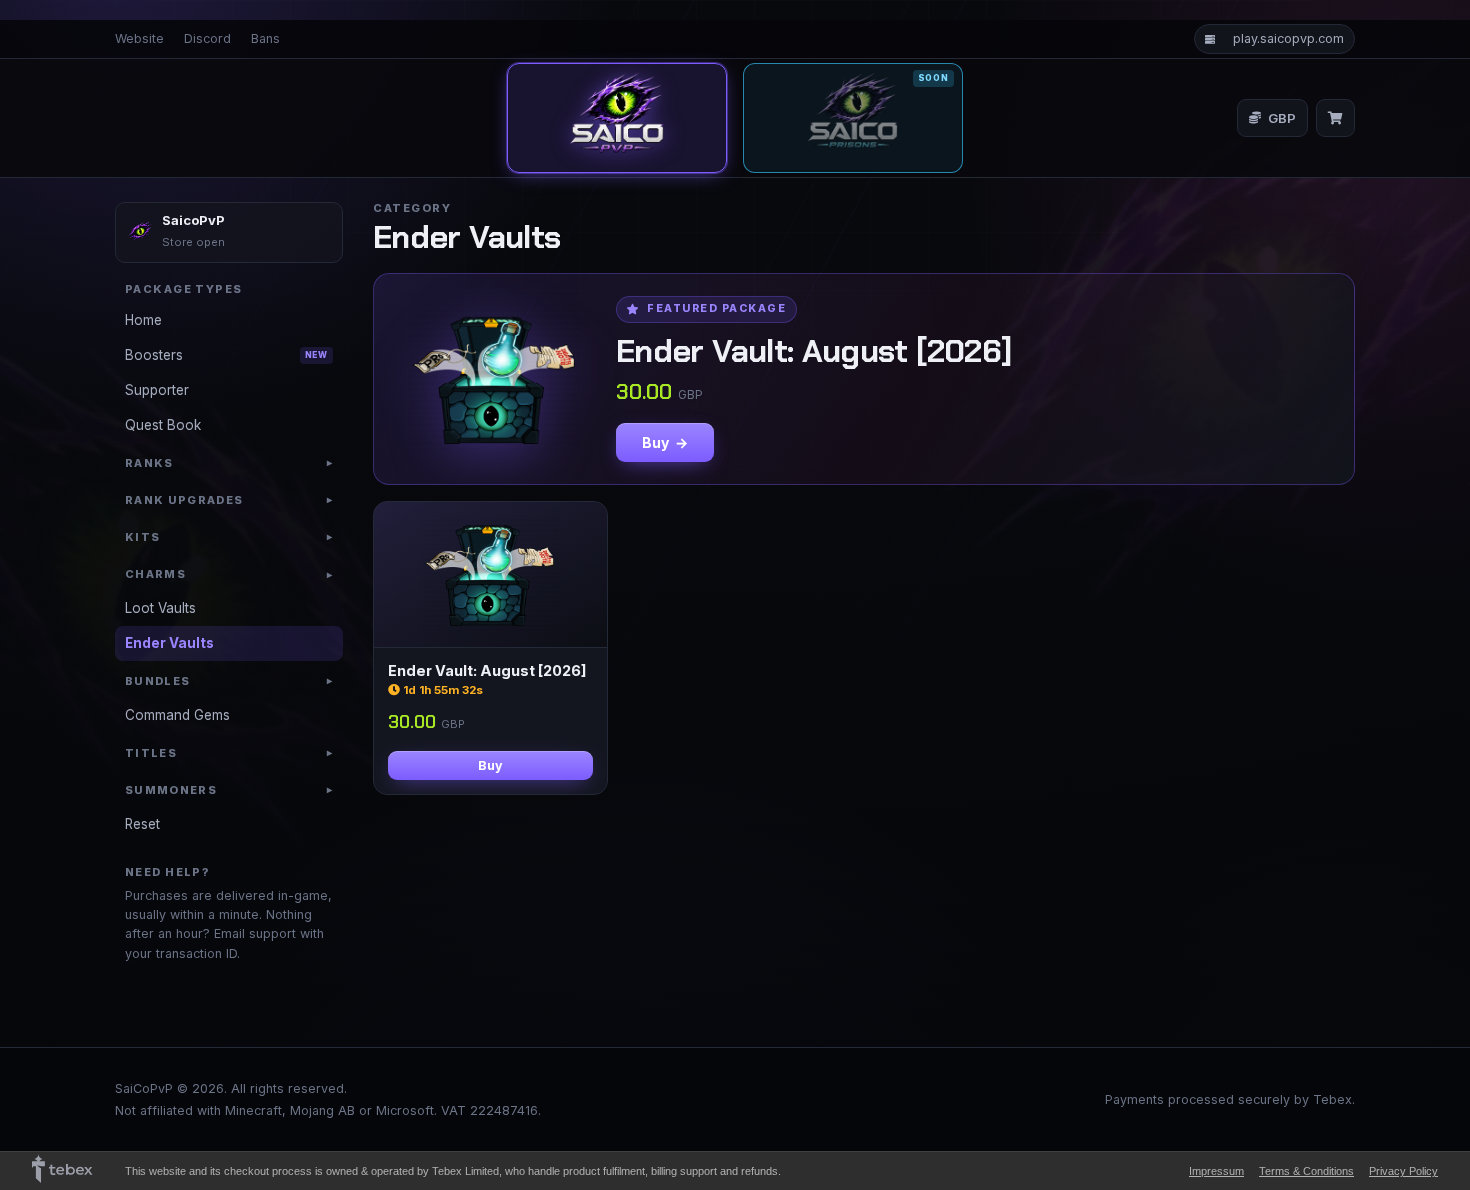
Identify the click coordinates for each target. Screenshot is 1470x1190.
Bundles (229, 681)
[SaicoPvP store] (617, 118)
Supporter (157, 390)
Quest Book (163, 425)
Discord (207, 38)
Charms (229, 574)
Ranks (229, 463)
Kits (229, 537)
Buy (490, 765)
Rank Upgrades (229, 500)
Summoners (229, 790)
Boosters (226, 355)
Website (139, 38)
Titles (229, 753)
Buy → (665, 442)
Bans (265, 38)
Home (143, 320)
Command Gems (177, 715)
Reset (142, 824)
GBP (1282, 118)
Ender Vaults (169, 643)
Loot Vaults (160, 608)
